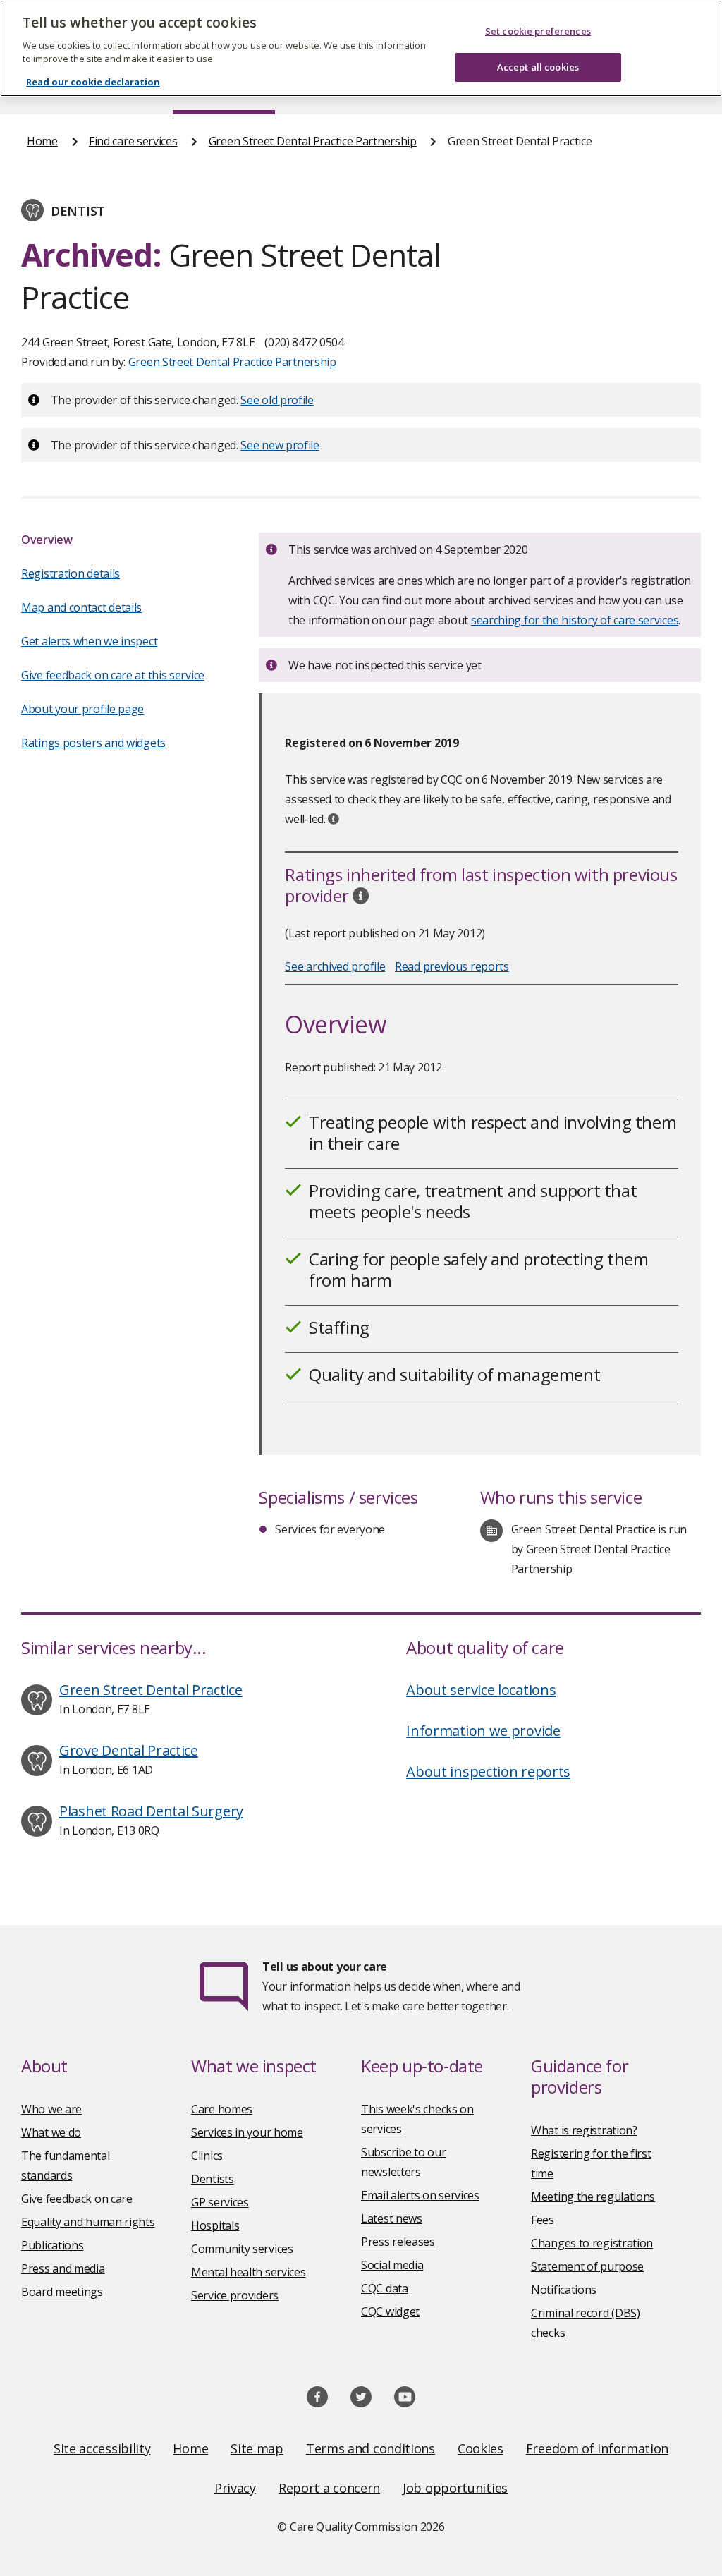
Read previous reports (452, 966)
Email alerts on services (420, 2195)
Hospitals (215, 2225)
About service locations (481, 1690)
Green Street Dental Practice (151, 1690)
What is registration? (584, 2130)
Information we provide (483, 1731)
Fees (543, 2220)
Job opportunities (455, 2488)
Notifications (564, 2290)
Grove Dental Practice (129, 1750)
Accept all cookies (538, 67)
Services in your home (247, 2132)
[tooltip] (334, 819)
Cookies (481, 2448)
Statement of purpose (587, 2266)
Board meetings (62, 2292)
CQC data (385, 2288)
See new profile (280, 445)
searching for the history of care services (575, 620)
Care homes (222, 2109)
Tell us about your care (325, 1967)
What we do (51, 2132)
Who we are (51, 2109)
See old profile (277, 400)
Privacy (235, 2488)
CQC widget (390, 2311)
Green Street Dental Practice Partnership (313, 141)
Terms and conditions (371, 2448)
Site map (257, 2448)
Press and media (63, 2268)
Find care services (133, 141)
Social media (392, 2265)
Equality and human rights (88, 2222)
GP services (220, 2202)
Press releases (398, 2242)
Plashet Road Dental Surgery (151, 1811)
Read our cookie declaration (93, 82)
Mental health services (248, 2272)
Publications (52, 2245)
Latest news (392, 2218)
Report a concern (329, 2488)
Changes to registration (592, 2243)
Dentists (213, 2179)
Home (42, 141)
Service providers (235, 2295)
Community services (242, 2249)
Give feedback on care (77, 2199)
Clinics (207, 2156)
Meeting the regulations (593, 2197)
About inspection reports (488, 1772)
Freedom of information (597, 2448)
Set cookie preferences (538, 31)
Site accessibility (102, 2448)
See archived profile (335, 966)
